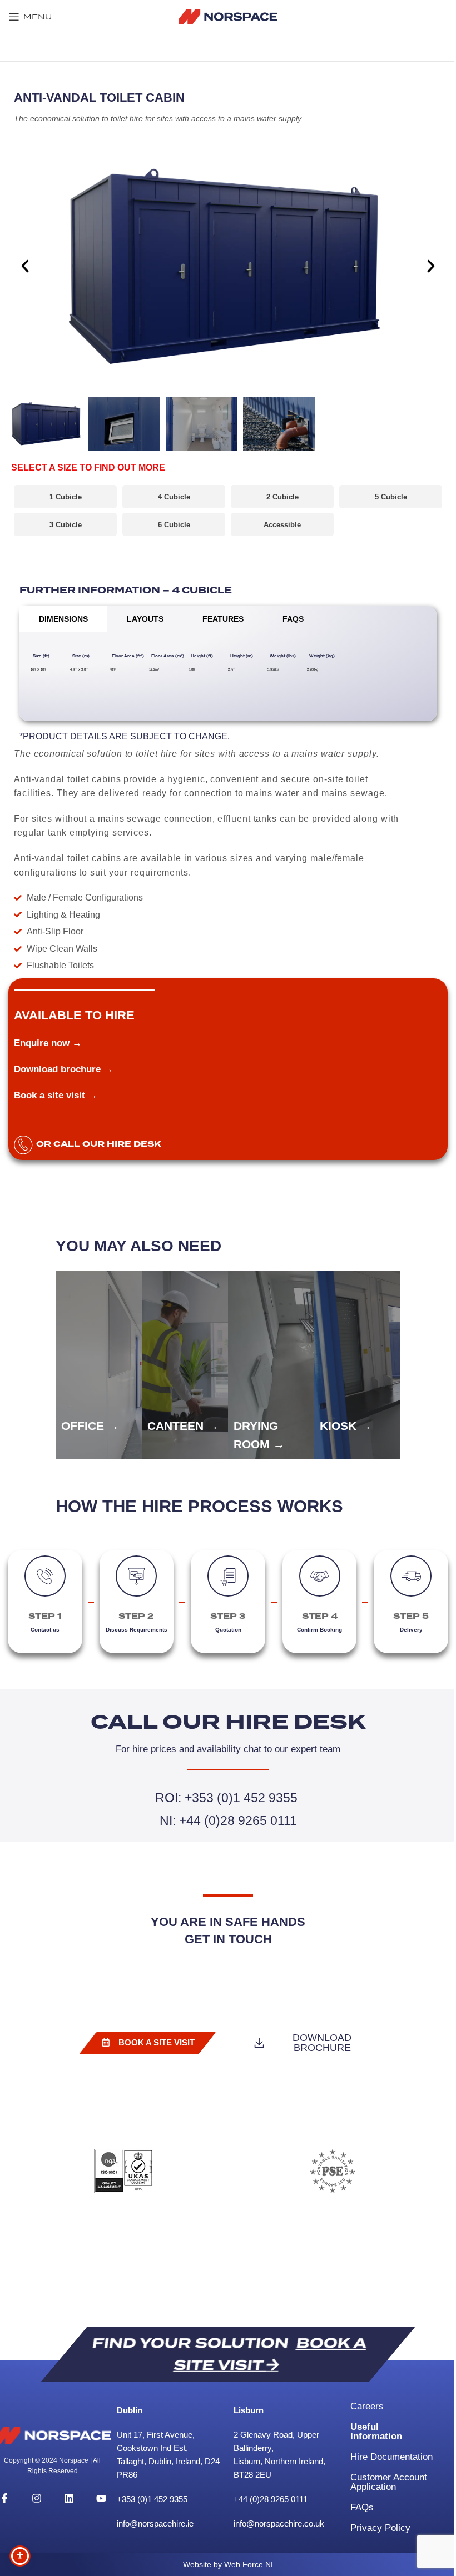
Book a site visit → (56, 1095)
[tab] (63, 619)
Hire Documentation (391, 2457)
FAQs (362, 2507)
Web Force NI (249, 2564)
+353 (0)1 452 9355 (153, 2499)
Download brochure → (63, 1069)
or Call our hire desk (99, 1144)
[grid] (228, 663)
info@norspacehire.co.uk (279, 2524)
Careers (367, 2406)
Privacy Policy (380, 2528)
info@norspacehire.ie (155, 2524)
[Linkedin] (69, 2498)
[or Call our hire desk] (23, 1145)
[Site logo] (228, 16)
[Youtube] (101, 2498)
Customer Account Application (389, 2482)
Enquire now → (48, 1043)
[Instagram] (37, 2498)
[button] (25, 266)
